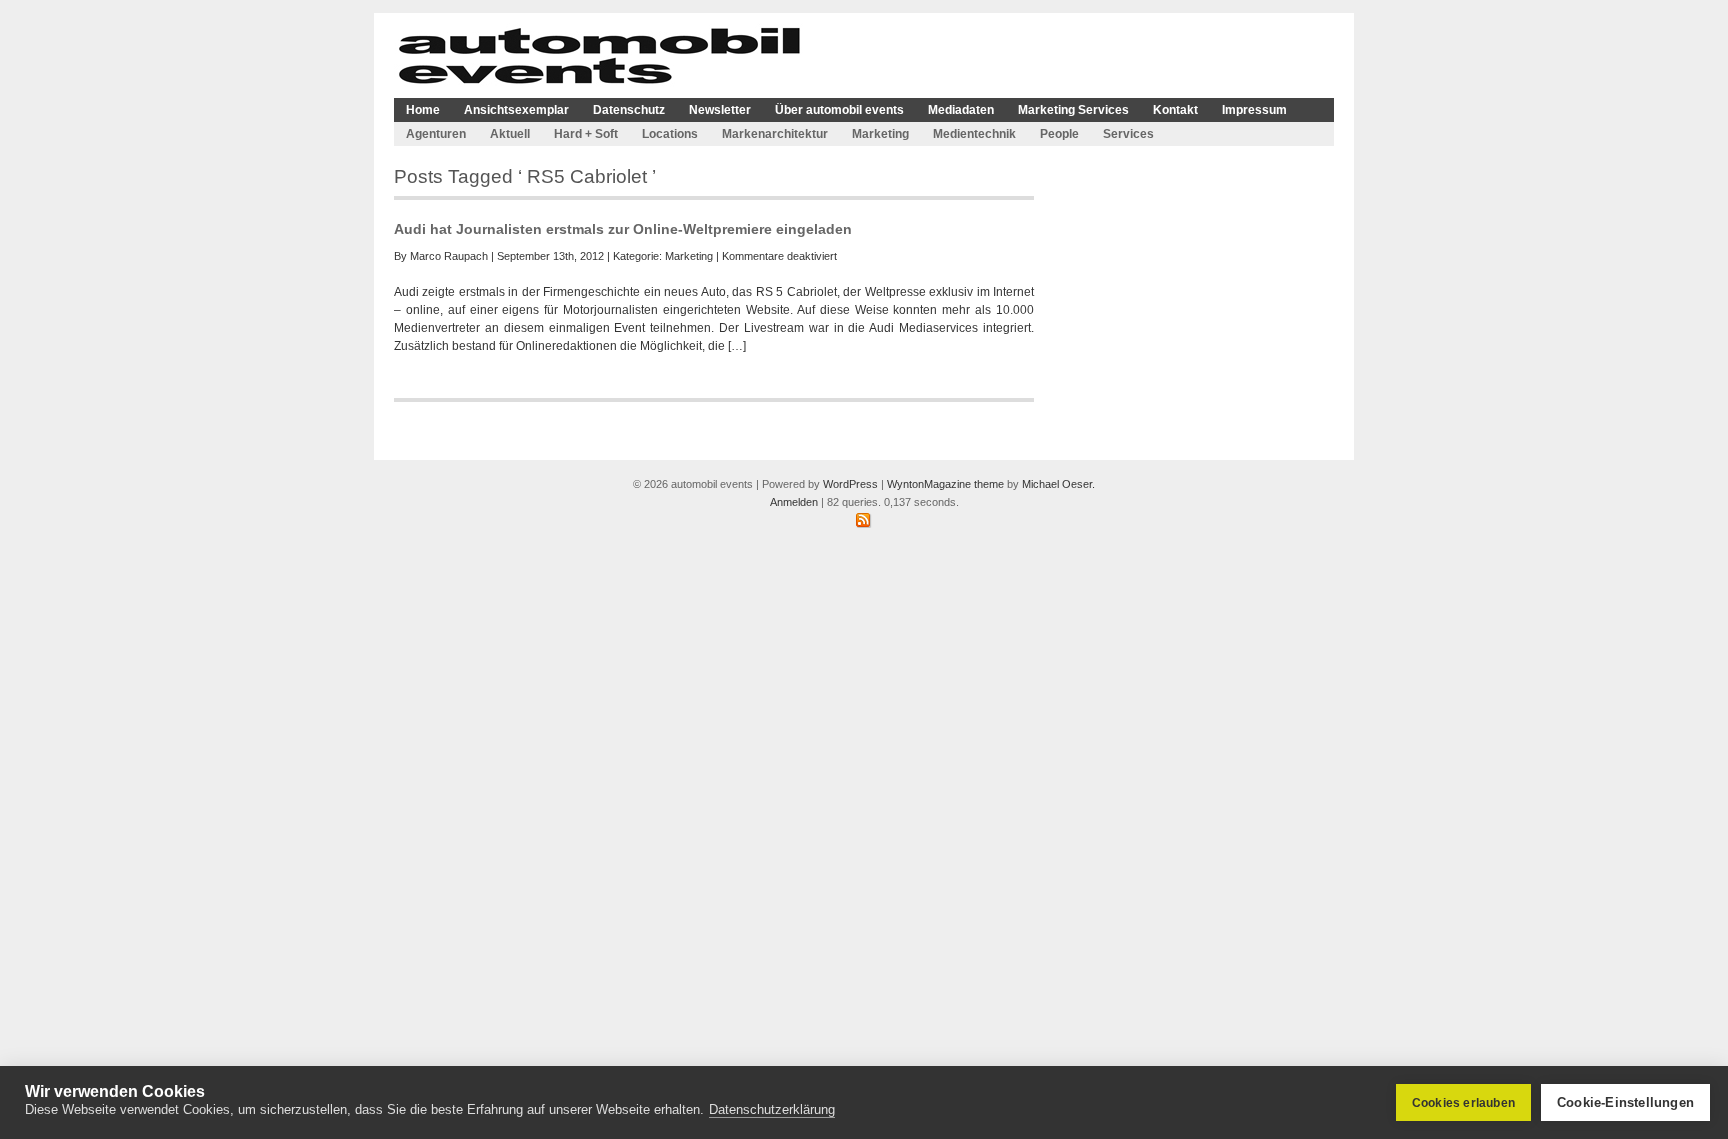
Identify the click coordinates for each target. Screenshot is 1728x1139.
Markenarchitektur (775, 134)
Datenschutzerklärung (772, 1109)
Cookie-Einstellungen (1625, 1102)
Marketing (880, 134)
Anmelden (794, 502)
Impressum (1254, 110)
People (1059, 134)
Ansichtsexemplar (516, 110)
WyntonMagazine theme (945, 484)
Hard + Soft (586, 134)
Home (423, 110)
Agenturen (436, 134)
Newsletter (720, 110)
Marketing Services (1073, 110)
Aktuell (510, 134)
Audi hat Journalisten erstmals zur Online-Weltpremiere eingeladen (623, 229)
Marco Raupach (449, 256)
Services (1128, 134)
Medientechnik (974, 134)
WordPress (850, 484)
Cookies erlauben (1463, 1103)
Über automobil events (839, 110)
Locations (670, 134)
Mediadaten (961, 110)
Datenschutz (629, 110)
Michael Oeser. (1058, 484)
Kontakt (1175, 110)
